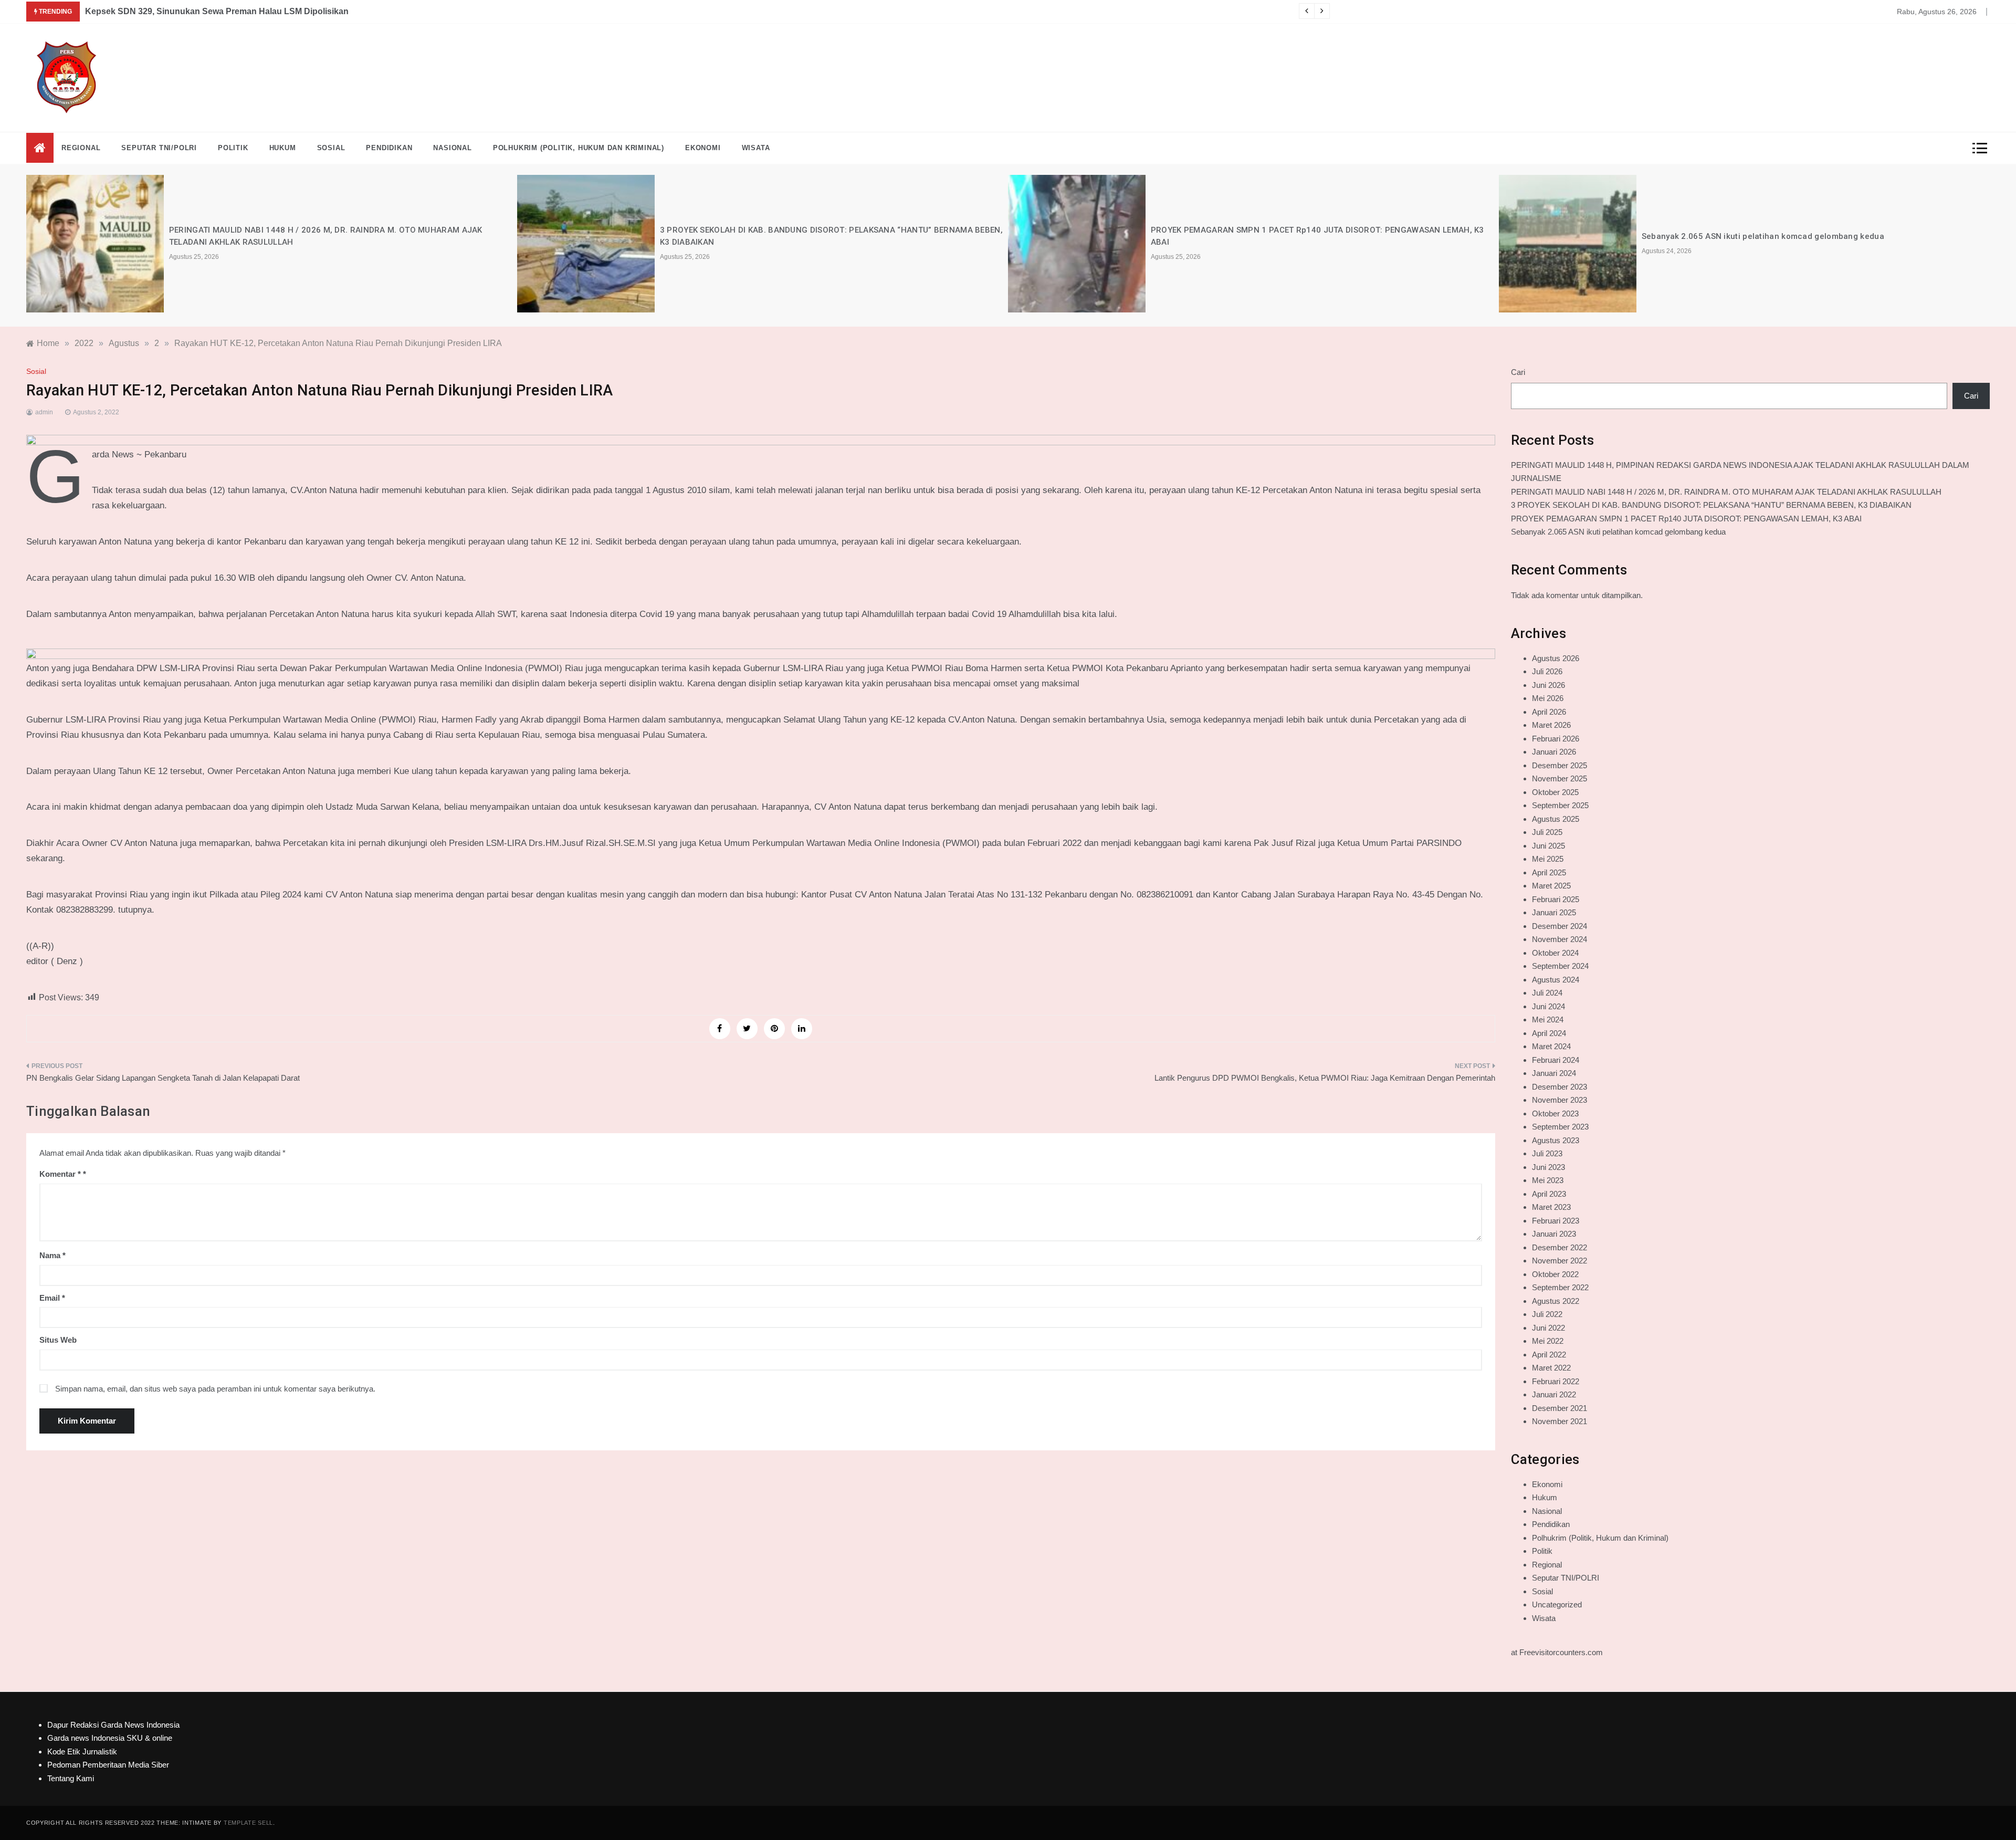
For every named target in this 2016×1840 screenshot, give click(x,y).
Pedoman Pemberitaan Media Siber (108, 1765)
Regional (81, 148)
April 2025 (1549, 872)
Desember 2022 (1560, 1247)
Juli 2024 (1547, 993)
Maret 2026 (1551, 725)
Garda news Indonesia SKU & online (110, 1738)
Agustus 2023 (1556, 1140)
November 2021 (1560, 1421)
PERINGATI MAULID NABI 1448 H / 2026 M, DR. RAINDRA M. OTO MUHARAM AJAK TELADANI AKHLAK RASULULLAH (1726, 492)
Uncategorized (1557, 1604)
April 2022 (1549, 1355)
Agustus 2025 (1556, 819)
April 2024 (1549, 1033)
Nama (52, 1255)
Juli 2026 (1547, 671)
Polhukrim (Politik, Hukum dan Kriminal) (579, 148)
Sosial (331, 148)
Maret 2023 (1551, 1207)
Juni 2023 (1548, 1167)
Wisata (756, 148)
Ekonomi (703, 148)
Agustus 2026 (1556, 658)
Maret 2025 (1551, 886)
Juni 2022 (1548, 1328)
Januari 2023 (1554, 1234)
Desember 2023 (1560, 1087)
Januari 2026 (1554, 752)
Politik (233, 148)
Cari (1518, 372)
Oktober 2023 (1555, 1114)
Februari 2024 (1556, 1060)
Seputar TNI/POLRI (159, 148)
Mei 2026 (1548, 698)
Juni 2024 (1548, 1006)
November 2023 (1560, 1100)
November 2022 (1560, 1261)
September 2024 (1560, 966)
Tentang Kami (71, 1778)
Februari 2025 (1556, 899)
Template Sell (248, 1823)
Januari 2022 (1554, 1394)
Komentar (60, 1174)
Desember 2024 (1560, 926)
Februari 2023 (1556, 1221)
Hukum (283, 148)
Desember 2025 (1560, 765)
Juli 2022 (1547, 1314)
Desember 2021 (1560, 1408)
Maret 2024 (1551, 1046)
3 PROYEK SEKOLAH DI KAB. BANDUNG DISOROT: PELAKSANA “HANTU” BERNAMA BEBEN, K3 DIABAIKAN (1711, 505)
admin (44, 412)
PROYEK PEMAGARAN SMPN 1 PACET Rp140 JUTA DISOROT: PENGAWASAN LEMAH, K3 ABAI (1686, 519)
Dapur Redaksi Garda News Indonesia (113, 1725)
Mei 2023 (1548, 1180)
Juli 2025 (1547, 832)
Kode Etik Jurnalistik (82, 1752)
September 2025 (1560, 805)
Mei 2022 (1548, 1341)
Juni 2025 (1548, 846)
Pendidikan (389, 148)
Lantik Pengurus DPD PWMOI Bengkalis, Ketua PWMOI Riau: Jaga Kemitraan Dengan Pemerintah (1325, 1078)
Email (52, 1298)
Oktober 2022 (1555, 1274)
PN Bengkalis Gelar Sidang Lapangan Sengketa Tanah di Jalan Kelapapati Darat (163, 1078)
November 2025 (1560, 778)
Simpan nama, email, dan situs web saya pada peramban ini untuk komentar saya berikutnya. (215, 1389)
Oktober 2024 (1555, 953)
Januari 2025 (1554, 912)
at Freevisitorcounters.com (1557, 1652)
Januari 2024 (1554, 1073)
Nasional (452, 148)
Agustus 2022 (1556, 1301)
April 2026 (1549, 712)
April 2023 (1549, 1194)
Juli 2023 (1547, 1153)
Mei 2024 (1548, 1020)
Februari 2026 (1556, 739)
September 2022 (1560, 1287)
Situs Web (58, 1340)
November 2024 (1560, 939)
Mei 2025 (1548, 859)
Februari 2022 (1556, 1381)
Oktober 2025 (1555, 792)
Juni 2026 (1548, 685)
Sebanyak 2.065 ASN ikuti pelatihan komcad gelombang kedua (1763, 236)
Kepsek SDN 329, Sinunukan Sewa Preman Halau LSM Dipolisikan (217, 11)
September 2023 (1560, 1127)
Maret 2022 (1551, 1368)
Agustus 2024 (1556, 980)
